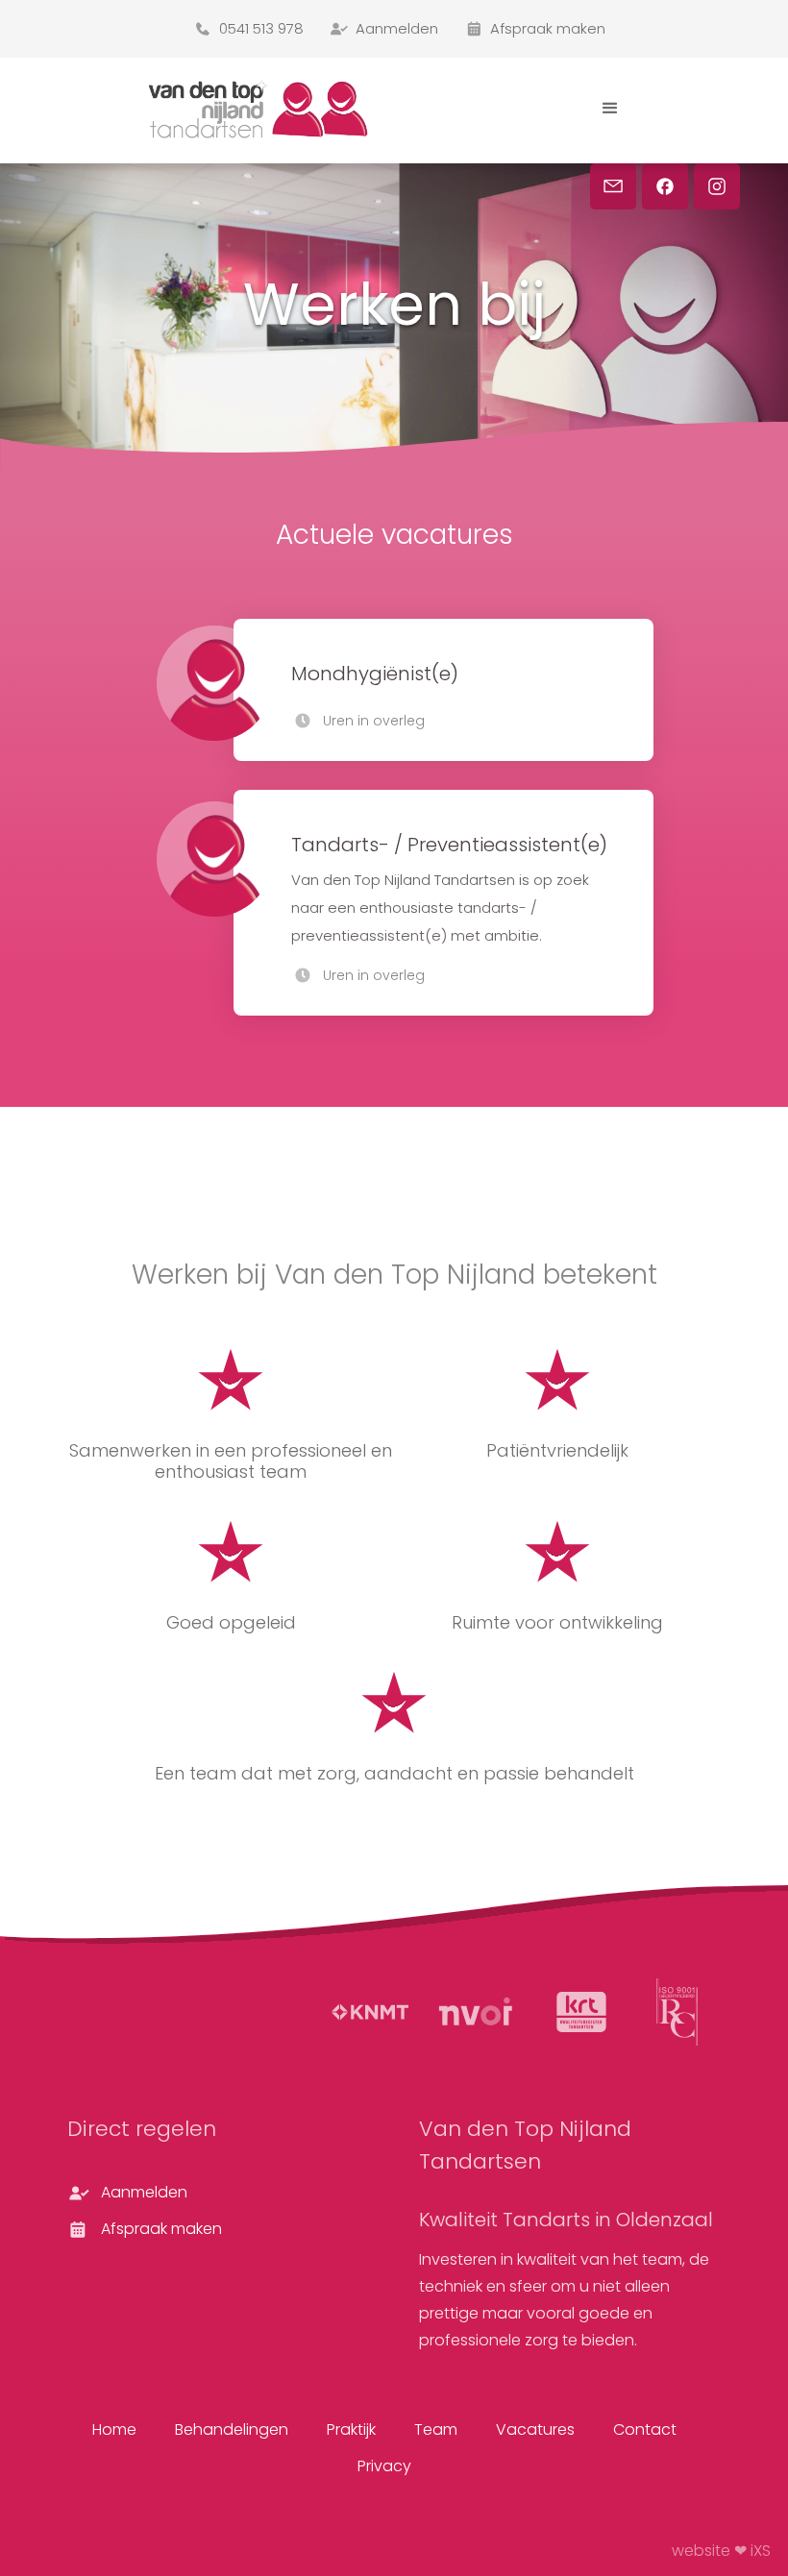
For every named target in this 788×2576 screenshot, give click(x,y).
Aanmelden (144, 2192)
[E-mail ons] (613, 186)
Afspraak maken (161, 2229)
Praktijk (351, 2429)
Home (114, 2429)
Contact (645, 2429)
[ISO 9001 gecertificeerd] (677, 2012)
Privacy (384, 2466)
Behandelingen (232, 2429)
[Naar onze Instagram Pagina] (717, 186)
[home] (269, 108)
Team (436, 2429)
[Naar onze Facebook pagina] (665, 186)
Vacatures (535, 2429)
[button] (610, 109)
